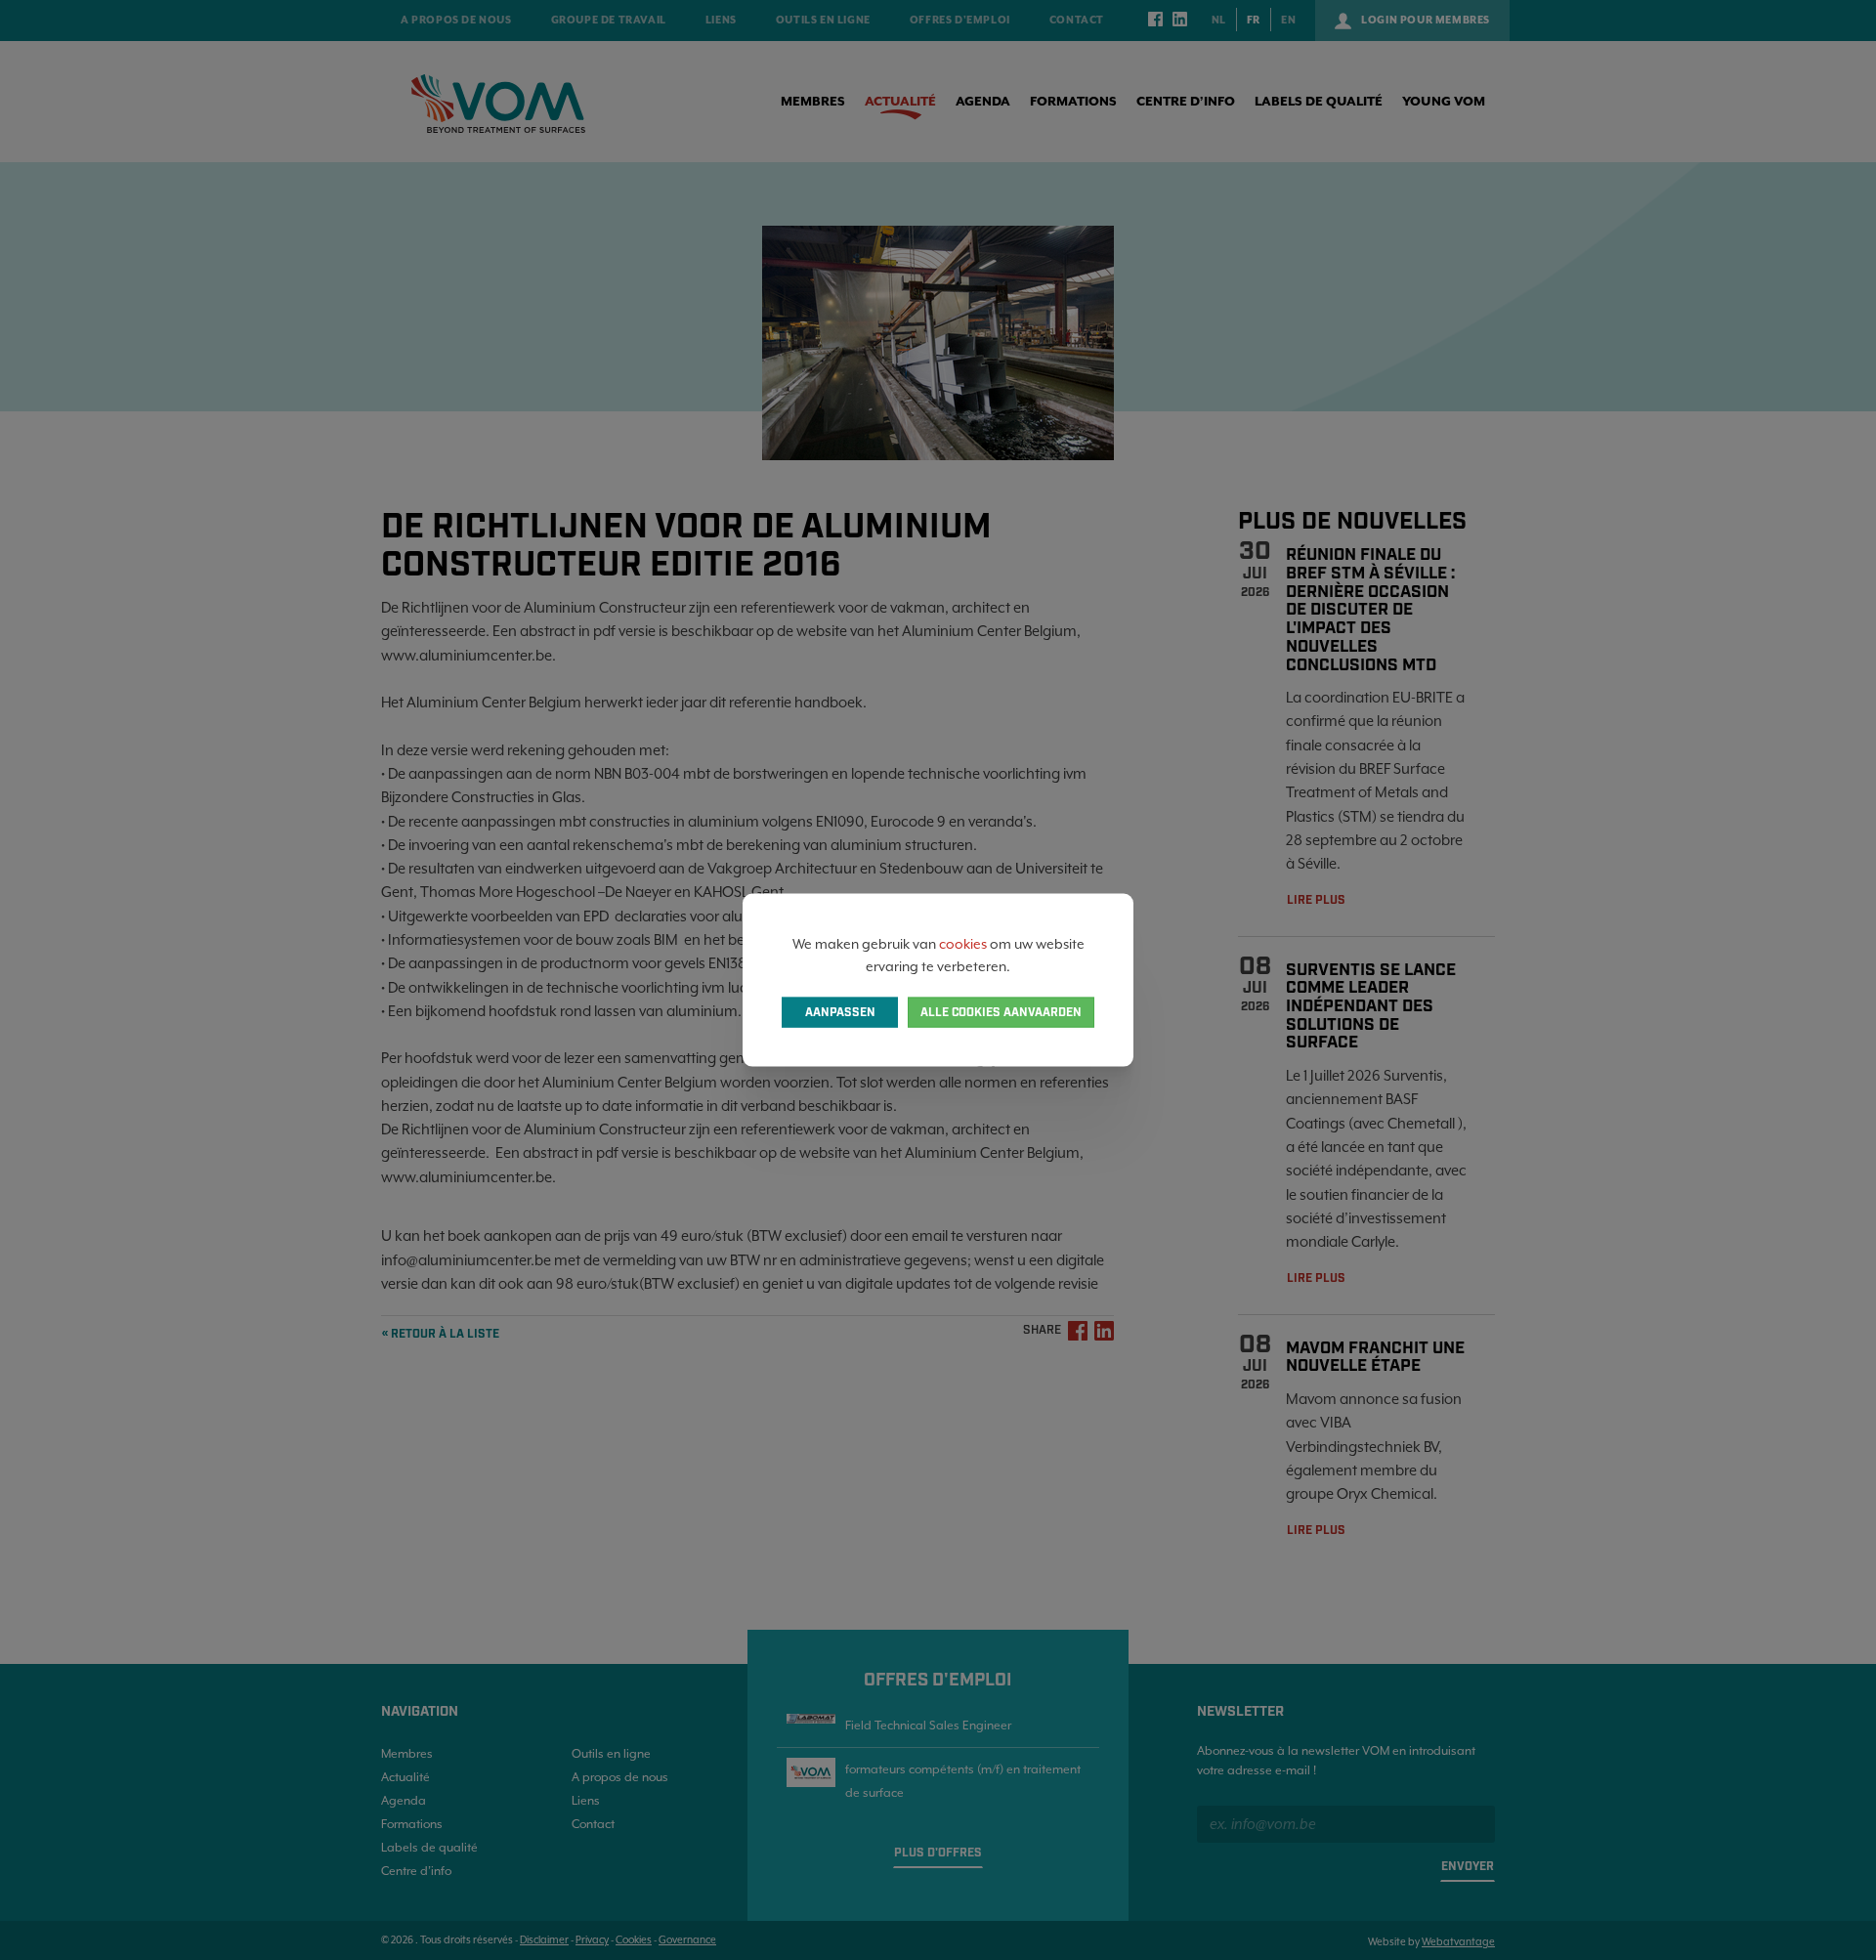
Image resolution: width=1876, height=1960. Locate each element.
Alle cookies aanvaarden (1001, 1012)
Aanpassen (840, 1012)
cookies (963, 944)
